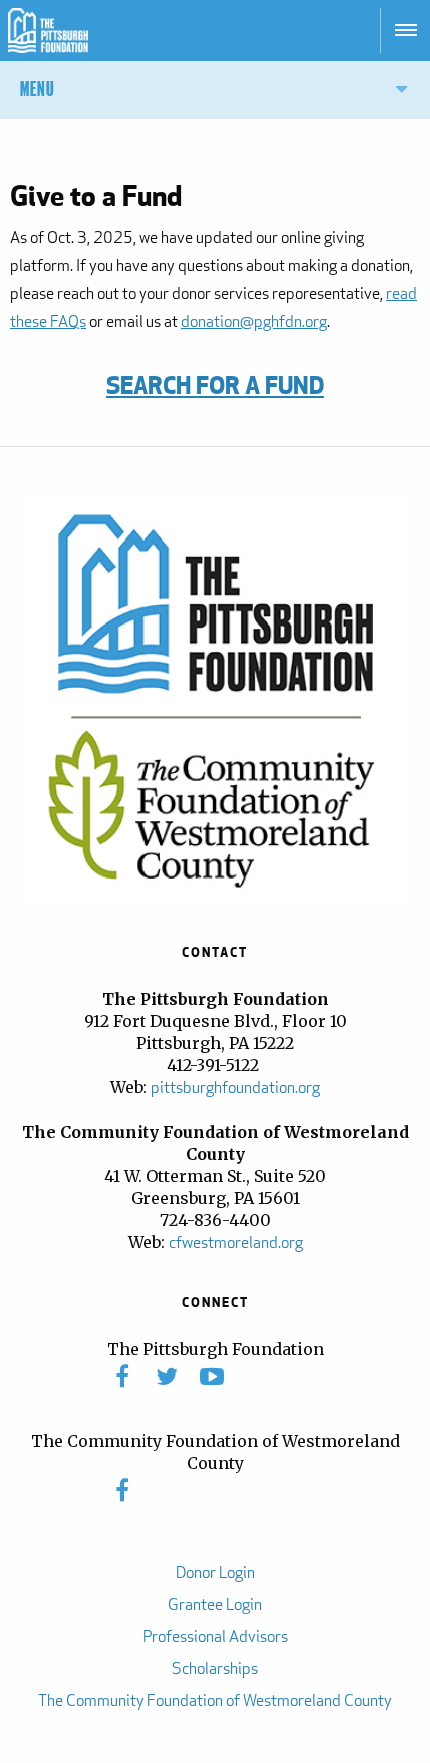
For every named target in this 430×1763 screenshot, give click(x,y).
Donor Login (215, 1572)
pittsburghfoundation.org (235, 1087)
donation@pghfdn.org (254, 321)
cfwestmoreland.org (236, 1242)
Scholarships (215, 1668)
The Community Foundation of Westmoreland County (215, 1700)
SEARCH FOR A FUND (215, 384)
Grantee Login (215, 1604)
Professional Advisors (215, 1636)
